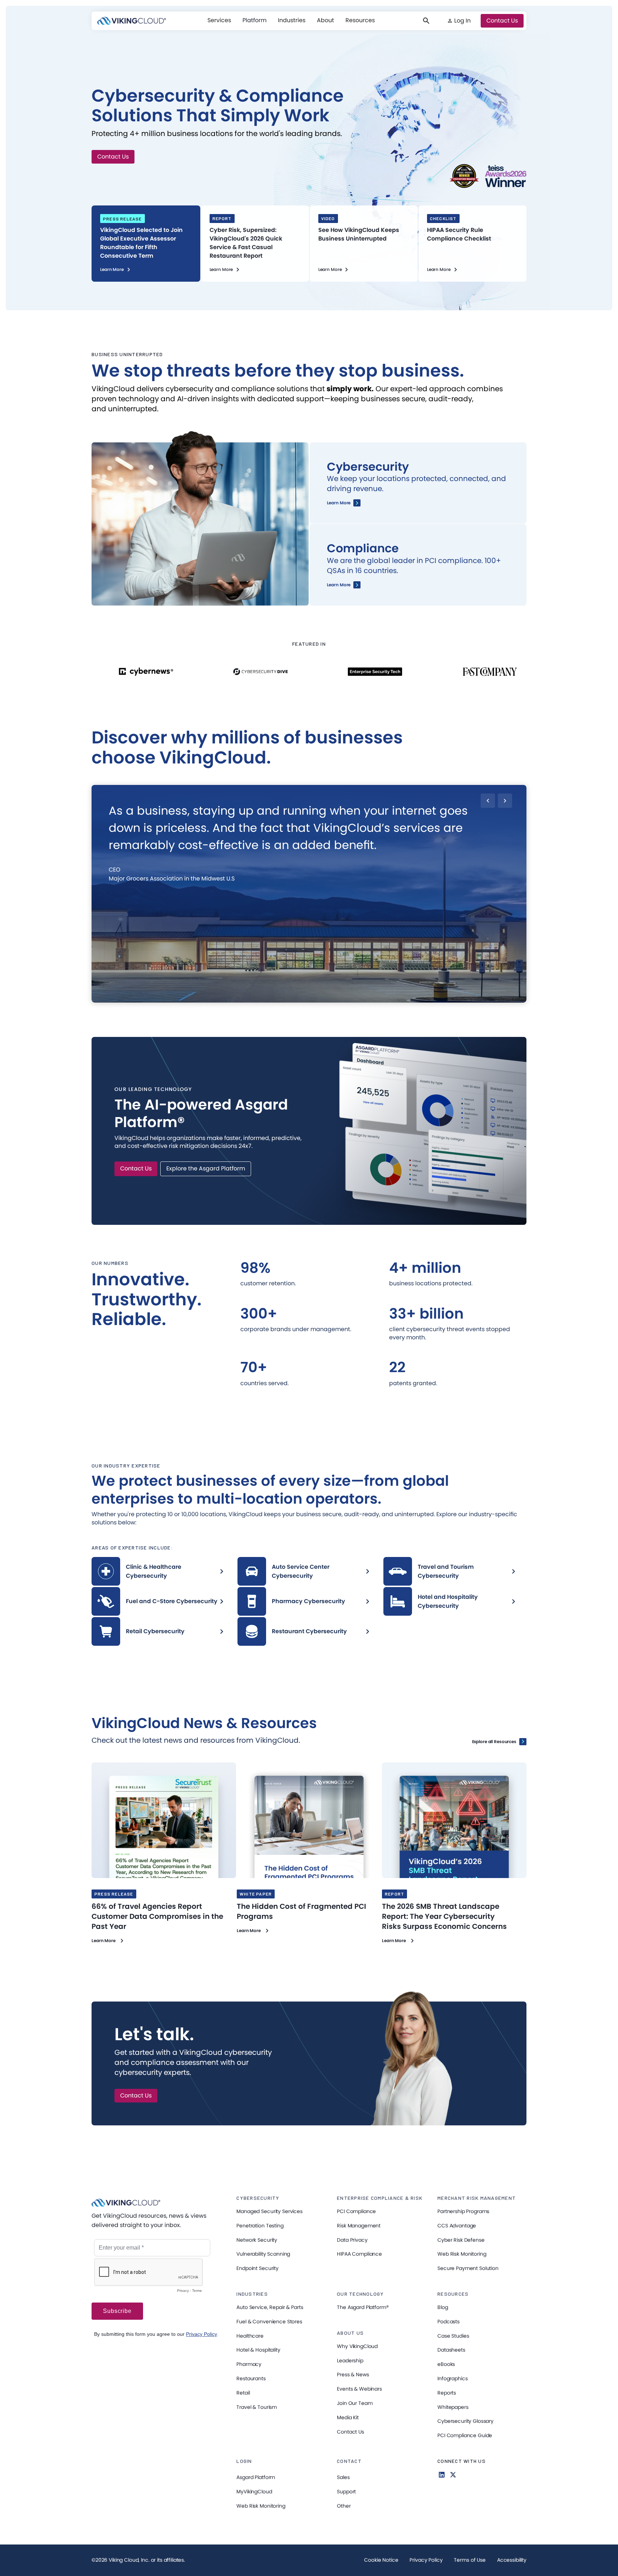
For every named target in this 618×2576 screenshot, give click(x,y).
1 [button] (259, 998)
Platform (254, 20)
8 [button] (345, 998)
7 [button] (333, 998)
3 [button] (283, 998)
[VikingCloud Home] (132, 21)
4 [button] (296, 998)
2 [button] (271, 998)
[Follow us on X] (453, 2475)
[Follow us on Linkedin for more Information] (442, 2475)
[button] (219, 20)
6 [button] (321, 998)
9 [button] (358, 998)
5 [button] (308, 998)
